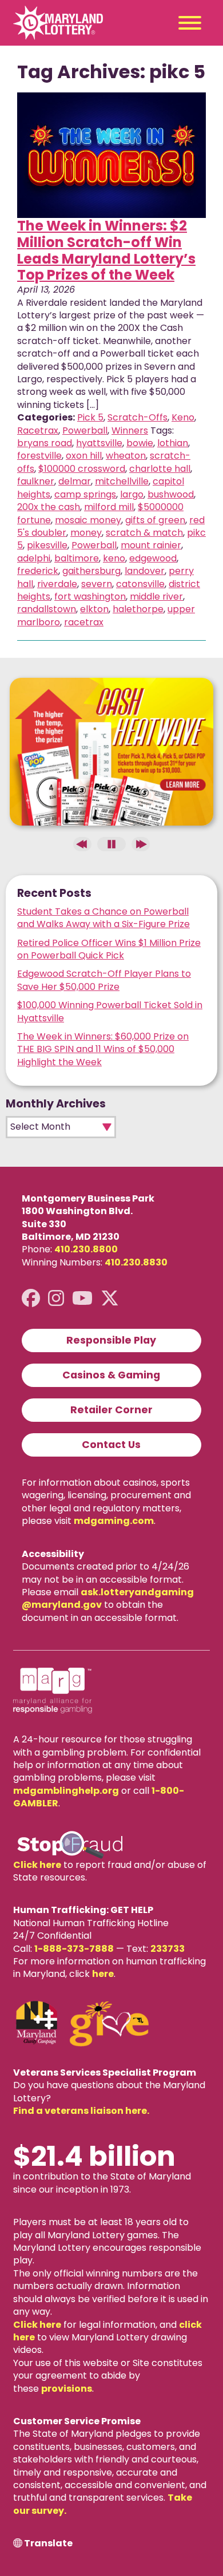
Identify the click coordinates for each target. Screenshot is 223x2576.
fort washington (90, 597)
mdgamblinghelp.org (66, 1791)
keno (114, 558)
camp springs (85, 494)
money (86, 533)
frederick (38, 571)
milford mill (109, 507)
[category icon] (111, 155)
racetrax (84, 622)
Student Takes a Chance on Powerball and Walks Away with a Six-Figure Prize (103, 918)
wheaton (126, 456)
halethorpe (138, 609)
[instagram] (56, 1298)
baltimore (77, 558)
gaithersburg (91, 571)
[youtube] (82, 1298)
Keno (183, 417)
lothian (173, 443)
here (103, 1974)
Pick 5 (90, 417)
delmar (75, 481)
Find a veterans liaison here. (81, 2111)
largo (132, 494)
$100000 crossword (82, 469)
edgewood (153, 558)
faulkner (36, 481)
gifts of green (155, 520)
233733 (168, 1949)
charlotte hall (160, 469)
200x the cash (49, 507)
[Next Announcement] (141, 844)
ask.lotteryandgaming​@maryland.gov (108, 1598)
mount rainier (151, 545)
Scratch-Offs (138, 417)
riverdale (57, 584)
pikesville (47, 545)
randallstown (47, 609)
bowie (140, 443)
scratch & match (144, 533)
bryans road (45, 443)
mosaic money (88, 520)
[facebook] (31, 1298)
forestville (39, 456)
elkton (94, 609)
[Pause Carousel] (111, 844)
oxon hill (84, 456)
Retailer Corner (111, 1410)
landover (145, 571)
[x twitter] (110, 1298)
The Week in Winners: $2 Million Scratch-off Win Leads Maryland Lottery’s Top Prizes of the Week (106, 250)
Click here (37, 1865)
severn (97, 584)
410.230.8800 (86, 1249)
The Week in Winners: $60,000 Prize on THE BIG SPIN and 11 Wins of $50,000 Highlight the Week (103, 1049)
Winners (130, 430)
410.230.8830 (136, 1262)
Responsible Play (111, 1340)
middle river (156, 597)
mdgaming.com (114, 1521)
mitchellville (122, 481)
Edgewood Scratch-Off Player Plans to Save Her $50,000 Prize (104, 980)
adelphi (34, 558)
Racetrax (38, 430)
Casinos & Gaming (111, 1375)
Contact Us (111, 1445)
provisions (67, 2389)
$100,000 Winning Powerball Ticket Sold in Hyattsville (110, 1011)
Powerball (85, 430)
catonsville (140, 584)
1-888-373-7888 (74, 1949)
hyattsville (99, 443)
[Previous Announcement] (82, 844)
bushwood (171, 494)
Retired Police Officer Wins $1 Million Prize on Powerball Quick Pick (109, 949)
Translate (48, 2543)
